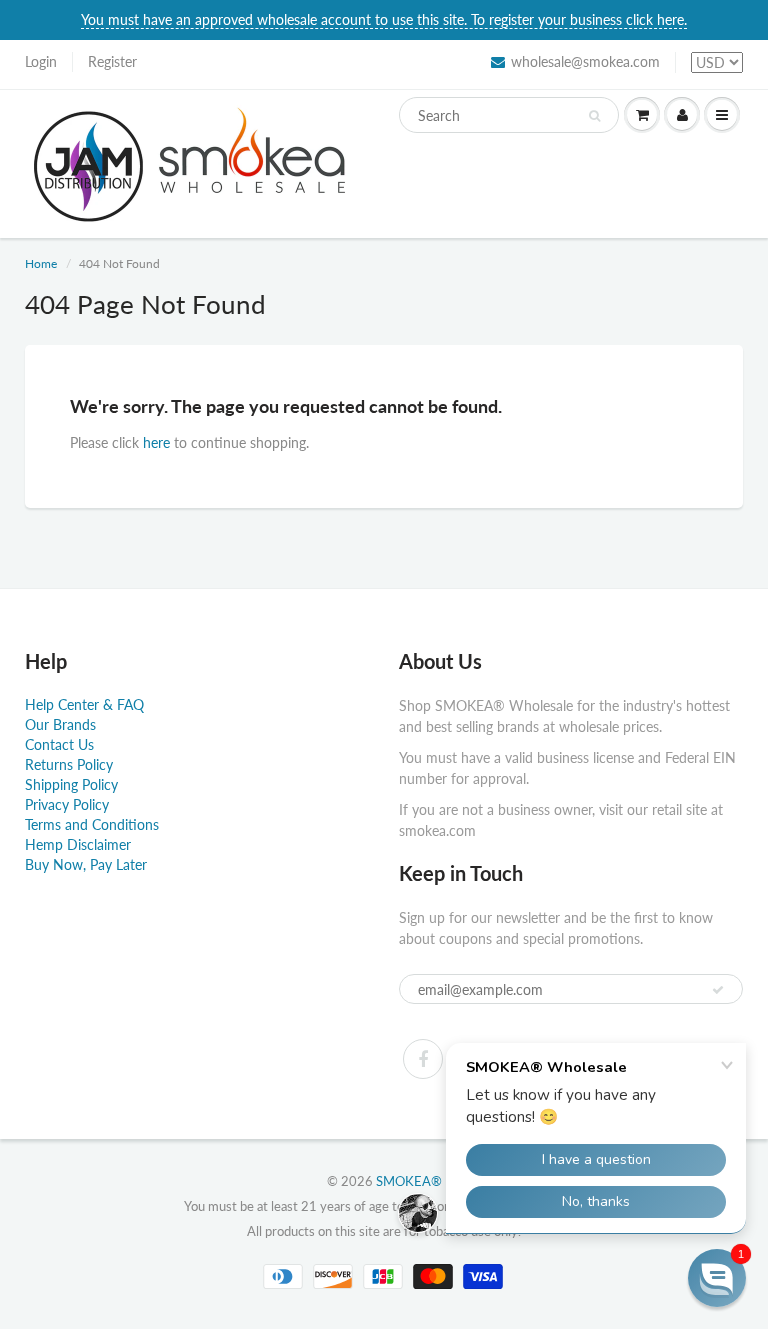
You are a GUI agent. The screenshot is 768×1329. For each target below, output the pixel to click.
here (156, 442)
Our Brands (60, 724)
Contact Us (59, 744)
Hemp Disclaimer (78, 844)
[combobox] (509, 115)
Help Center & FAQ (84, 704)
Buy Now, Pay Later (86, 864)
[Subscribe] (718, 990)
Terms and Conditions (92, 824)
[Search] (594, 116)
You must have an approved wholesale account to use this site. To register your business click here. (384, 19)
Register (112, 61)
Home (41, 263)
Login (41, 61)
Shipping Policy (71, 784)
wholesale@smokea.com (585, 61)
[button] (717, 1278)
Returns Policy (69, 764)
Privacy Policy (67, 804)
